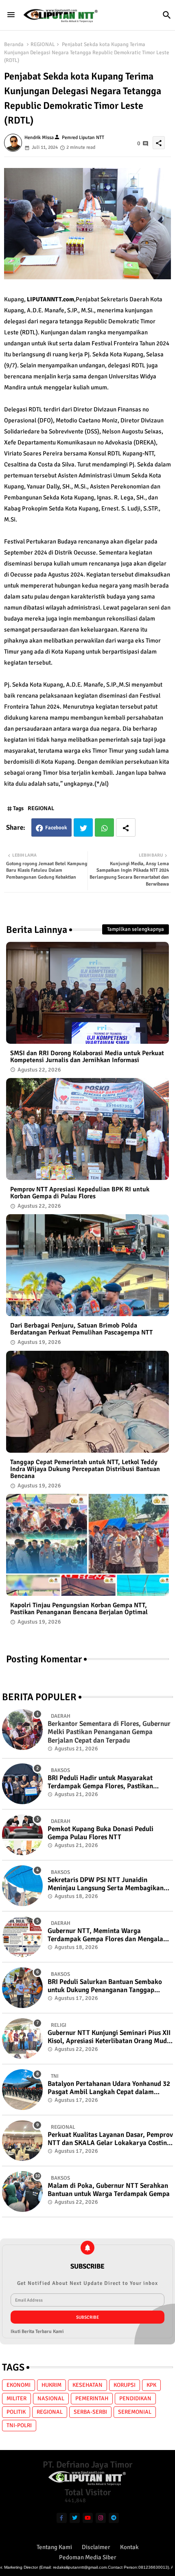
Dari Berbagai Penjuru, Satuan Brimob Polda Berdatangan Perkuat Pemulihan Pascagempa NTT (81, 1329)
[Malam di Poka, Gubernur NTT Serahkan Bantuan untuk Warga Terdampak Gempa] (22, 2192)
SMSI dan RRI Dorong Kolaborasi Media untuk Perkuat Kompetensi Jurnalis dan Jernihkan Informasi (87, 1057)
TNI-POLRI (19, 2425)
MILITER (16, 2398)
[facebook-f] (62, 2518)
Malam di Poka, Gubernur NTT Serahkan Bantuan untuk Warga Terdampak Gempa (109, 2190)
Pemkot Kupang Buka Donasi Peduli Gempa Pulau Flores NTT (101, 1833)
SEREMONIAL (135, 2412)
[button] (167, 15)
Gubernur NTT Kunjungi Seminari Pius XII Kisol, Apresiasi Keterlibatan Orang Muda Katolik (109, 2037)
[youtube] (88, 2518)
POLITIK (16, 2412)
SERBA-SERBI (90, 2412)
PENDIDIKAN (135, 2398)
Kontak (129, 2547)
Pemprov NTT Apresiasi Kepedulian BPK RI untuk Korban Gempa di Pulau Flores (80, 1193)
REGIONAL (43, 44)
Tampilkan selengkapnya (136, 929)
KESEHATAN (87, 2385)
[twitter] (75, 2518)
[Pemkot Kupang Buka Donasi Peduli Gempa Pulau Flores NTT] (22, 1835)
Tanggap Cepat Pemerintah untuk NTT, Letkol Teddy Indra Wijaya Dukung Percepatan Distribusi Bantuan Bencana (85, 1469)
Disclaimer (96, 2547)
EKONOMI (19, 2385)
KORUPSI (125, 2385)
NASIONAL (51, 2398)
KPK (151, 2385)
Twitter (83, 827)
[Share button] (126, 827)
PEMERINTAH (92, 2398)
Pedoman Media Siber (88, 2557)
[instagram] (101, 2518)
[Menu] (11, 15)
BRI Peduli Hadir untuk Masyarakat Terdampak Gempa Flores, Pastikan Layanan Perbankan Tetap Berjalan (100, 1782)
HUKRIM (51, 2385)
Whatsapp (104, 827)
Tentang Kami (54, 2547)
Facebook (56, 828)
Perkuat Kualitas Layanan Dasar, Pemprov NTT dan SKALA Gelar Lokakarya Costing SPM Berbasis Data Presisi (110, 2139)
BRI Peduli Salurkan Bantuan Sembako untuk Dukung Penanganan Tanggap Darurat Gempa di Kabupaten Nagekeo (105, 1986)
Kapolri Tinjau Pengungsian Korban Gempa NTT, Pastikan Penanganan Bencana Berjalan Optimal (79, 1609)
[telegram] (114, 2518)
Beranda (14, 44)
